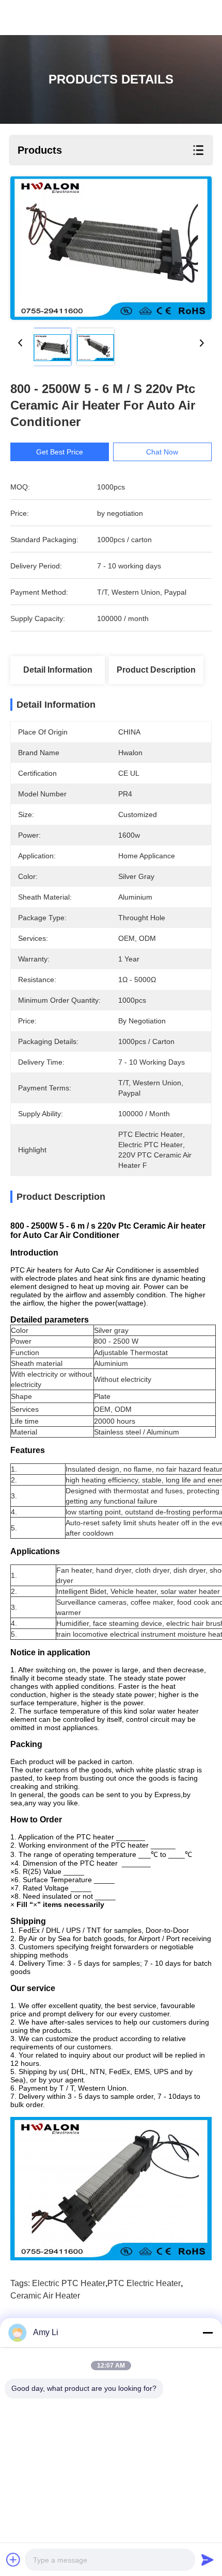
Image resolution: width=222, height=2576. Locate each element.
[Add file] (13, 2559)
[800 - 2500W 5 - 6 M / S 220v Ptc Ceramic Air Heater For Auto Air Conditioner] (111, 248)
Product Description (156, 670)
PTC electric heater (144, 2283)
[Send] (208, 2559)
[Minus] (208, 2333)
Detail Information (58, 670)
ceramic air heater (45, 2296)
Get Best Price (60, 452)
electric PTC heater (69, 2283)
